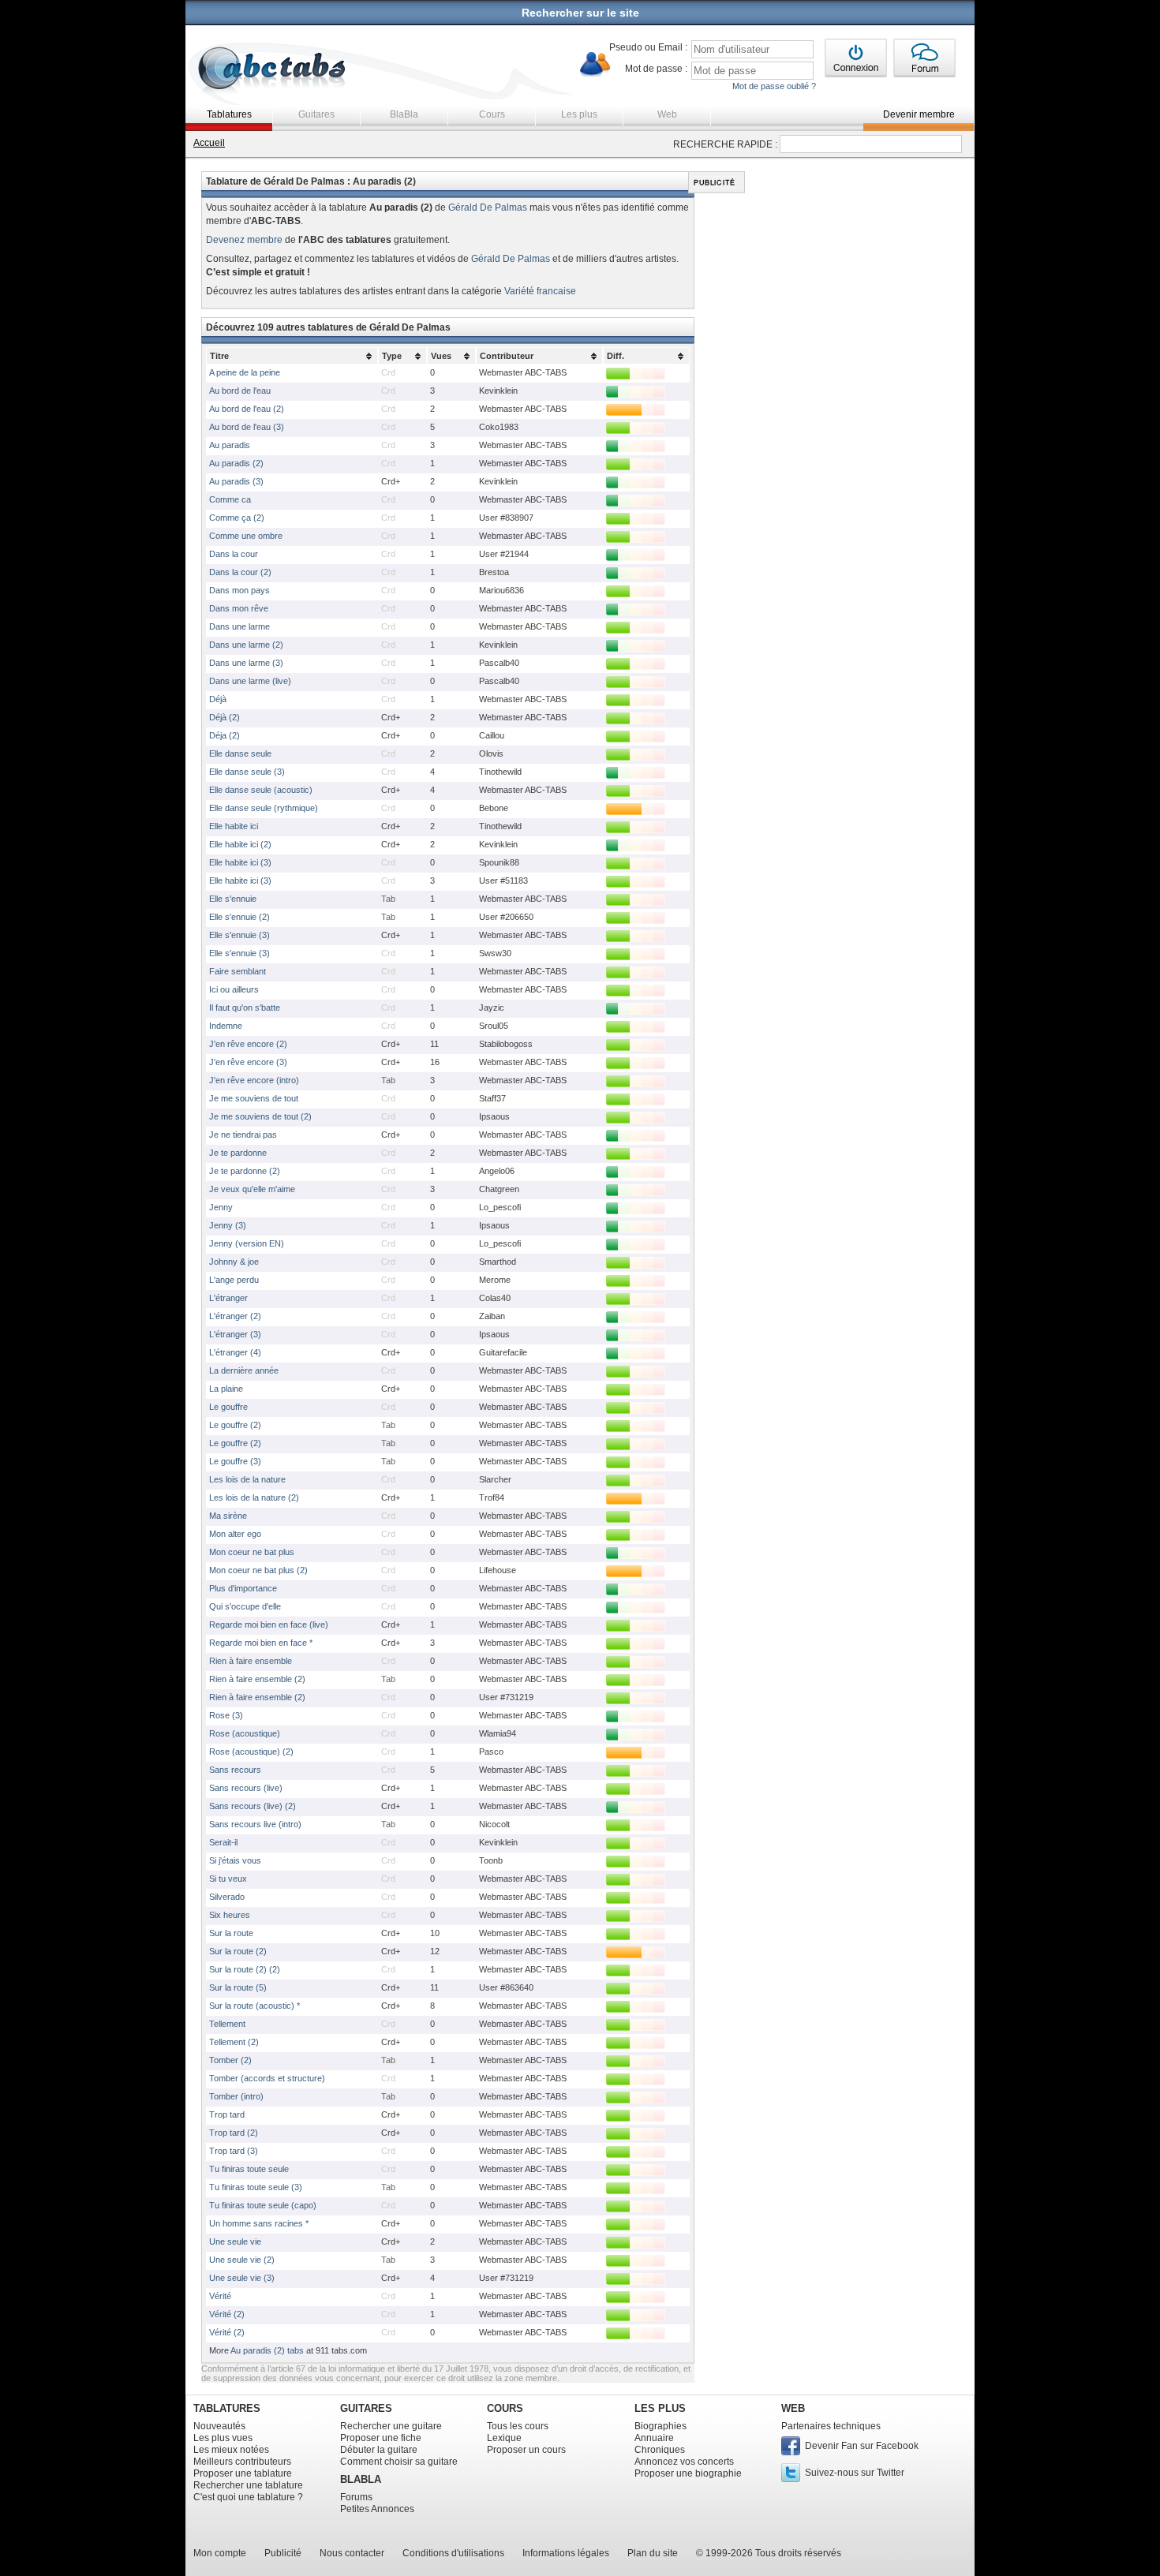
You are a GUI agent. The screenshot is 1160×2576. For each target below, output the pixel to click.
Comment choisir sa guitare (399, 2462)
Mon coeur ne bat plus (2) (258, 1570)
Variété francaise (540, 291)
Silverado (227, 1897)
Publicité (283, 2553)
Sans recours (235, 1770)
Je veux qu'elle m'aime (252, 1189)
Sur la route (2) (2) (245, 1969)
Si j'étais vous (235, 1860)
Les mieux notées (231, 2450)
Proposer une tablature (243, 2473)
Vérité (220, 2296)
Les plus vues (223, 2438)
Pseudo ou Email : (648, 47)
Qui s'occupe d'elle (245, 1606)
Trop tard (227, 2114)
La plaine (226, 1389)
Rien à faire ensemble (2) (257, 1679)
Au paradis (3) (236, 481)
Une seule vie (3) (242, 2278)
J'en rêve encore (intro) (254, 1080)
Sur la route (231, 1933)
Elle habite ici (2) (240, 844)
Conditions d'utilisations (453, 2553)
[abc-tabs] (273, 70)
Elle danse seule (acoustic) (261, 790)
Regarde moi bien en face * (261, 1643)
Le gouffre (228, 1407)
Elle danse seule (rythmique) (264, 808)
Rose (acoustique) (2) (251, 1752)
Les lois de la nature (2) (254, 1497)
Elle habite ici (234, 826)
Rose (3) (226, 1715)
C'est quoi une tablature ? (248, 2497)
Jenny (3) (228, 1225)
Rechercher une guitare (391, 2426)
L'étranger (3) (235, 1334)
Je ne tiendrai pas (243, 1135)
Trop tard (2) (234, 2133)
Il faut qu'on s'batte (245, 1008)
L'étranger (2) (235, 1316)
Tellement (227, 2024)
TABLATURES (227, 2408)
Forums (356, 2497)
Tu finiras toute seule (249, 2169)
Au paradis (230, 445)
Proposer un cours (526, 2450)
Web (667, 114)
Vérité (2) (227, 2314)
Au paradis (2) (236, 463)
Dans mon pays (239, 590)
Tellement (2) (234, 2042)
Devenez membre (244, 240)
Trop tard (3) (234, 2151)
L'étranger (228, 1298)
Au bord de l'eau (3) (247, 427)
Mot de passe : (656, 69)
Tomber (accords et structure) (267, 2078)
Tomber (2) (230, 2060)
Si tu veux (228, 1879)
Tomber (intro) (236, 2096)
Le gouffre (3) (235, 1461)
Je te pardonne (238, 1153)
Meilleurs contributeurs (242, 2462)
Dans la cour (234, 554)
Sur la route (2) (238, 1951)
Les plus (579, 114)
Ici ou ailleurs (234, 989)
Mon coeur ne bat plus (252, 1552)
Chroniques (660, 2450)
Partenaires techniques (831, 2426)
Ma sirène (228, 1516)
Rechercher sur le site (580, 13)
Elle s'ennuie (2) (239, 917)
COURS (505, 2408)
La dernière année (244, 1370)
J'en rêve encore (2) (248, 1044)
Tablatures (229, 114)
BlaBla (404, 114)
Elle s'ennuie (233, 899)
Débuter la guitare (379, 2450)
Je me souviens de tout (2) (260, 1116)
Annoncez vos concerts (684, 2462)
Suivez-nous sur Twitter (855, 2473)
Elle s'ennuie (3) (239, 935)
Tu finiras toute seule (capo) (263, 2205)
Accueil (209, 143)
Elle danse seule (240, 753)
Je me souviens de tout (254, 1098)
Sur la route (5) (238, 1987)
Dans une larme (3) (246, 663)
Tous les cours (518, 2426)
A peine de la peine (245, 372)
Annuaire (654, 2438)
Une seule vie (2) (242, 2260)
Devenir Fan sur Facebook (862, 2446)
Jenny (221, 1207)
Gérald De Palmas (488, 208)
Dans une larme (239, 626)
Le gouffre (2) (235, 1425)
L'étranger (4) (235, 1352)
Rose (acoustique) (245, 1733)
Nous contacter (352, 2553)
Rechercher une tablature (248, 2485)
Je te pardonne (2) (245, 1171)
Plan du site (653, 2553)
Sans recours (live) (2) (253, 1806)
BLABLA (361, 2479)
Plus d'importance (243, 1588)
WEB (793, 2408)
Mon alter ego (235, 1534)
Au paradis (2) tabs (267, 2350)
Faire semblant (238, 971)
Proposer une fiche (381, 2438)
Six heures (230, 1915)
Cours (492, 114)
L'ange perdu (234, 1280)
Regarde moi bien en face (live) (269, 1624)
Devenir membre (919, 114)
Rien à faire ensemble (251, 1661)
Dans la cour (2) (240, 572)
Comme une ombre (246, 536)
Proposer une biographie (688, 2473)
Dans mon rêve (239, 608)
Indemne (226, 1026)
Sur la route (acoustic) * (254, 2006)
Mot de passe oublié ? (774, 86)
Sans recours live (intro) (255, 1824)
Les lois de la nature (247, 1479)
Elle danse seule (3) (247, 772)
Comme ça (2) (237, 518)
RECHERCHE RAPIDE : (725, 144)
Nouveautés (219, 2426)
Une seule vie (235, 2241)
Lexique (504, 2438)
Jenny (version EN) (247, 1243)
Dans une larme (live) (250, 681)
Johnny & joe (234, 1262)
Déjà (218, 699)
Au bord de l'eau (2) (247, 409)
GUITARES (366, 2408)
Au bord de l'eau (240, 391)
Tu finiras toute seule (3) (256, 2187)
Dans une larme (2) (246, 645)
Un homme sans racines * (259, 2223)
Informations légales (566, 2553)
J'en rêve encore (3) (248, 1062)
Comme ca (230, 499)
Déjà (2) (225, 717)
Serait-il (223, 1842)
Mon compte (220, 2553)
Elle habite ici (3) (240, 862)
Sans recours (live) (246, 1788)
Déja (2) (225, 735)
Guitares (316, 114)
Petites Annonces (377, 2509)
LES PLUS (660, 2408)
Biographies (660, 2426)
